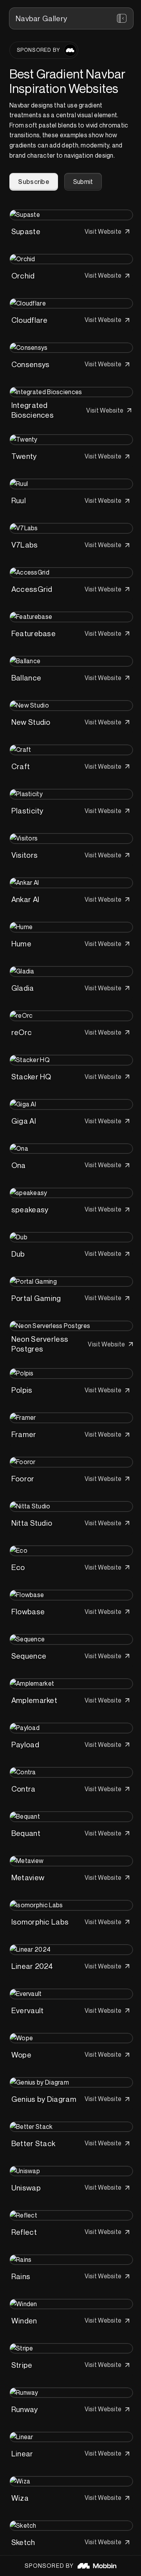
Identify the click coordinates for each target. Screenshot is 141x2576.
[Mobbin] (70, 50)
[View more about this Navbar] (71, 215)
